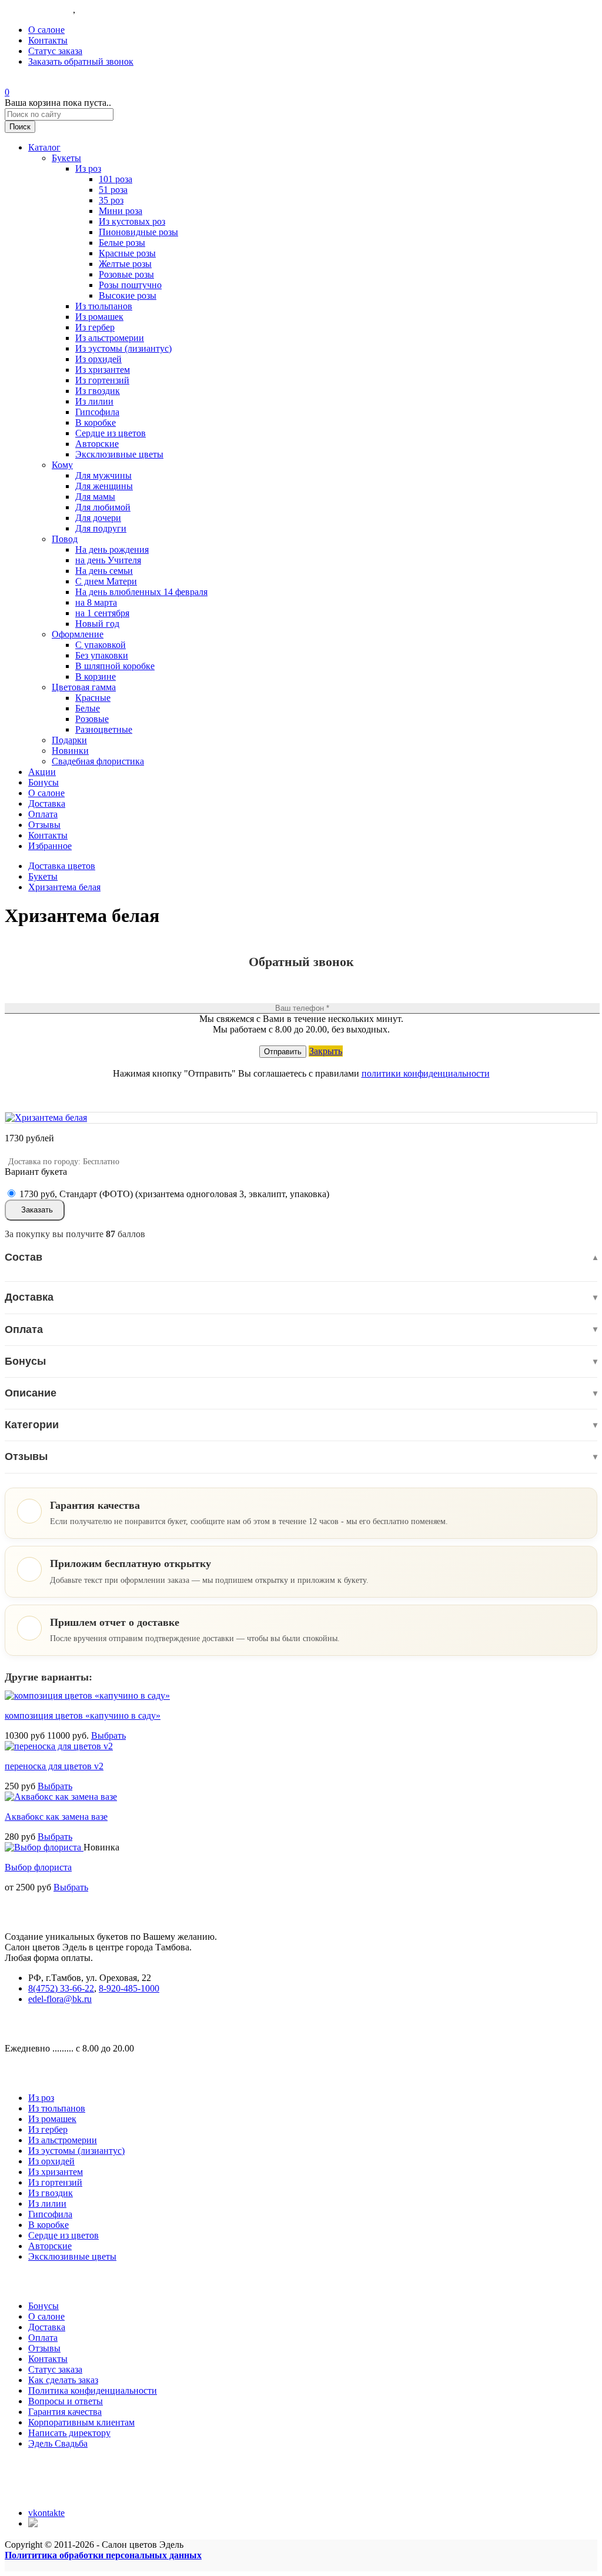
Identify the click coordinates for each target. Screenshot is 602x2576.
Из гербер (95, 327)
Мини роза (121, 211)
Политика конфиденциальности (93, 2390)
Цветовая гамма (84, 687)
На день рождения (112, 549)
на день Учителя (108, 560)
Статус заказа (55, 51)
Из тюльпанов (104, 306)
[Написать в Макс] (34, 2523)
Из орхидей (98, 359)
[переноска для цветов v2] (59, 1746)
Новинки (70, 751)
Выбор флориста (38, 1867)
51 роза (113, 190)
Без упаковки (102, 655)
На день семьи (104, 571)
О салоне (46, 30)
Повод (65, 539)
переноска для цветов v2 (54, 1766)
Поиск (20, 127)
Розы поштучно (130, 285)
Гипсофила (97, 412)
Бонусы (44, 782)
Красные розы (127, 253)
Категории (301, 1425)
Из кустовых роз (132, 221)
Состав (301, 1257)
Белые (88, 708)
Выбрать (108, 1735)
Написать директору (69, 2433)
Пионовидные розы (138, 232)
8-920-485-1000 (108, 10)
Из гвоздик (98, 391)
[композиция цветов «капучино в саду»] (87, 1695)
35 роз (111, 200)
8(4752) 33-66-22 (61, 1988)
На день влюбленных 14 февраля (141, 592)
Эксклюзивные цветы (119, 454)
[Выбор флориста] (44, 1847)
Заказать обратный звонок (81, 61)
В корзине (96, 676)
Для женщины (104, 486)
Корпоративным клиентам (81, 2422)
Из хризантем (103, 370)
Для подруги (101, 528)
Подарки (69, 740)
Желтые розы (125, 264)
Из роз (88, 168)
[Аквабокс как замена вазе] (61, 1797)
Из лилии (94, 401)
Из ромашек (99, 317)
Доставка (47, 803)
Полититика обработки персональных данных (103, 2555)
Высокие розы (128, 295)
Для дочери (98, 518)
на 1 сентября (102, 613)
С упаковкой (101, 645)
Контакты (48, 40)
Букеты (66, 158)
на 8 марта (96, 602)
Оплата (43, 814)
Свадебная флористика (98, 761)
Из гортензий (102, 380)
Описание (301, 1393)
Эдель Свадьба (58, 2443)
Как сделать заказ (63, 2380)
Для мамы (95, 497)
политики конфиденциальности (426, 1073)
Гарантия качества (65, 2412)
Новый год (97, 624)
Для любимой (103, 507)
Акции (42, 772)
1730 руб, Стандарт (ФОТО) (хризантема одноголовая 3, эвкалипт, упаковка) (174, 1194)
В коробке (96, 422)
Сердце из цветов (111, 433)
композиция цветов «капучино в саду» (83, 1715)
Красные (93, 698)
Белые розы (122, 243)
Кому (62, 465)
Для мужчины (103, 475)
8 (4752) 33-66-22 (39, 10)
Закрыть (326, 1051)
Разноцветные (104, 729)
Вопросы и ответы (66, 2401)
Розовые (92, 719)
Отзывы (44, 825)
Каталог (44, 147)
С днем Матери (106, 581)
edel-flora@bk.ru (60, 1999)
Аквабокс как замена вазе (56, 1817)
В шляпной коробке (115, 666)
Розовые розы (126, 274)
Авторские (97, 444)
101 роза (116, 179)
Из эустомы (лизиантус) (123, 348)
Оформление (78, 634)
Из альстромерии (110, 338)
